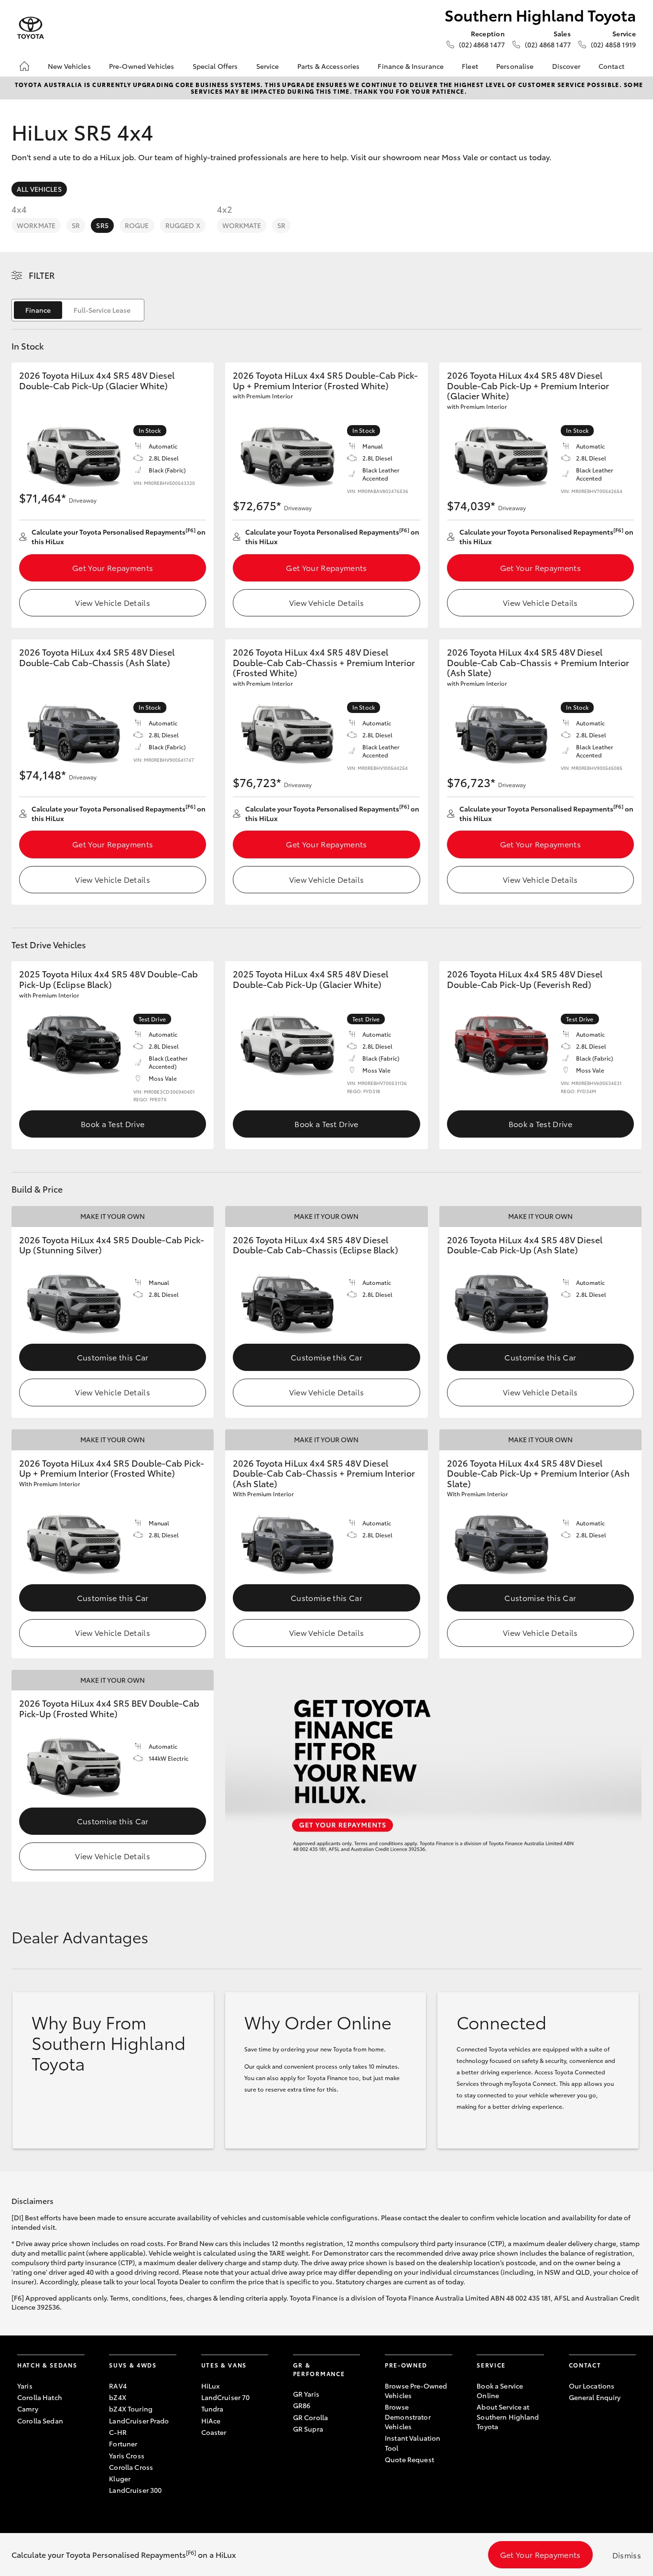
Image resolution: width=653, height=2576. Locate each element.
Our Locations (592, 2386)
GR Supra (308, 2429)
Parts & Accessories (329, 66)
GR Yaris (306, 2394)
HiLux (211, 2386)
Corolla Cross (131, 2467)
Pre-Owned (406, 2365)
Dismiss (627, 2555)
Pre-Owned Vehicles (142, 66)
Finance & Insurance (411, 66)
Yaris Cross (127, 2455)
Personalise (515, 66)
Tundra (212, 2409)
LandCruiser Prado (139, 2421)
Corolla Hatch (40, 2397)
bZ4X (118, 2397)
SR (76, 225)
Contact (611, 66)
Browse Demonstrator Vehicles (408, 2417)
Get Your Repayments (113, 567)
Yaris (25, 2386)
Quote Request (409, 2459)
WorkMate (36, 225)
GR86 (302, 2405)
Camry (28, 2409)
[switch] (78, 310)
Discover (566, 66)
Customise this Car (113, 1357)
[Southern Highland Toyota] (31, 28)
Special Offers (215, 66)
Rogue (137, 225)
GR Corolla (310, 2417)
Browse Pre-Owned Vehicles (416, 2390)
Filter (42, 275)
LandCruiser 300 (135, 2490)
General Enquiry (595, 2397)
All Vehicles (39, 189)
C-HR (118, 2432)
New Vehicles (69, 66)
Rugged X (183, 225)
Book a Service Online (500, 2390)
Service (268, 66)
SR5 (102, 225)
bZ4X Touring (131, 2409)
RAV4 (118, 2386)
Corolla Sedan (40, 2421)
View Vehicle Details (112, 602)
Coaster (214, 2432)
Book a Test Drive (113, 1124)
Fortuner (123, 2444)
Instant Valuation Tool (413, 2443)
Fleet (470, 66)
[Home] (24, 66)
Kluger (120, 2478)
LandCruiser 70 (226, 2397)
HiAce (211, 2421)
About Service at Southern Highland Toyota (508, 2417)
